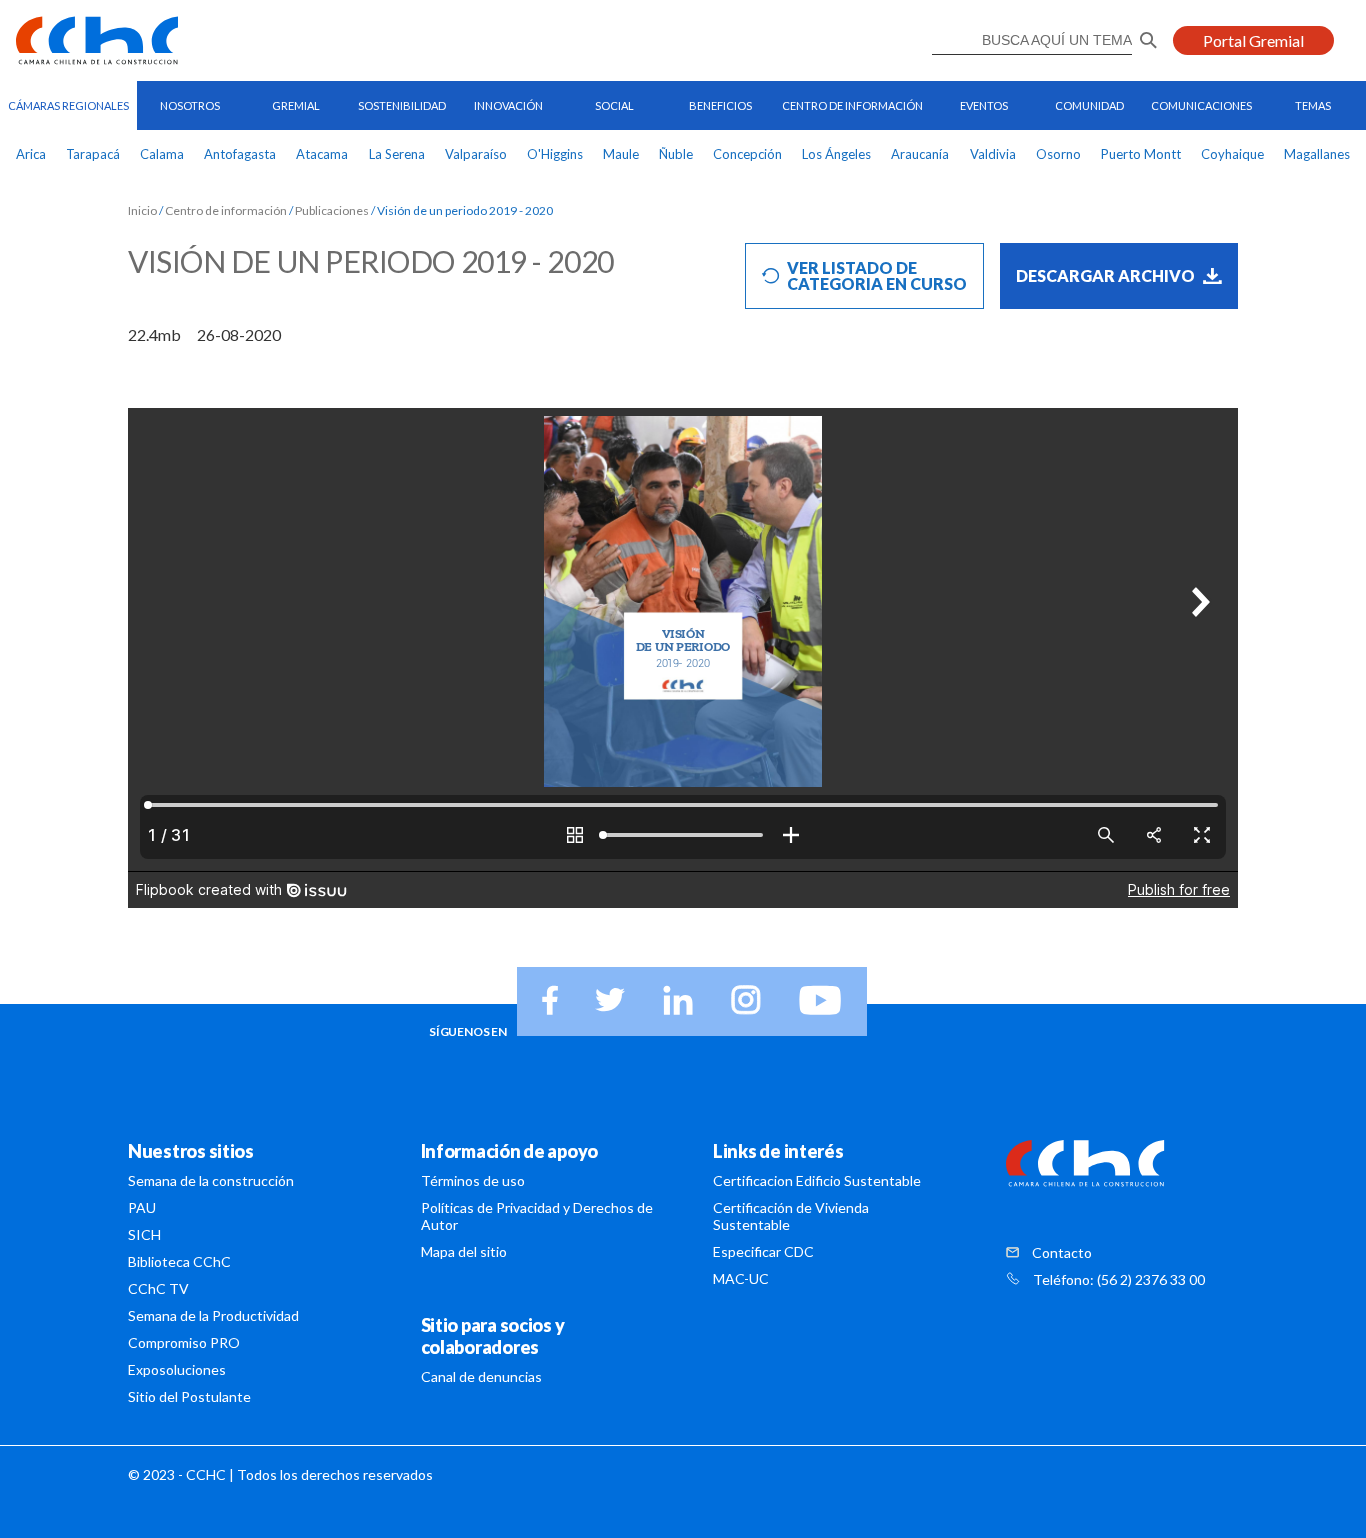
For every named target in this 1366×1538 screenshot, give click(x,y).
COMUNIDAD (1089, 105)
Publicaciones (332, 211)
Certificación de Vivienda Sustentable (791, 1216)
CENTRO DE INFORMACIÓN (852, 105)
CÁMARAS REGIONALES (68, 105)
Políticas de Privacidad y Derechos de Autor (537, 1216)
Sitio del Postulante (189, 1396)
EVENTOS (984, 105)
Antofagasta (240, 154)
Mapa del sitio (464, 1251)
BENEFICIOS (720, 105)
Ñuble (676, 154)
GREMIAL (296, 105)
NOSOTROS (190, 105)
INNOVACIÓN (508, 105)
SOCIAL (614, 105)
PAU (142, 1207)
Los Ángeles (836, 154)
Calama (162, 154)
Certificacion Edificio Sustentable (817, 1180)
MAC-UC (741, 1278)
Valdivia (993, 154)
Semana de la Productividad (213, 1315)
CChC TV (158, 1288)
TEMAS (1313, 105)
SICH (144, 1234)
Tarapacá (93, 154)
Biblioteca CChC (179, 1261)
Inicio (142, 211)
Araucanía (920, 154)
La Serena (397, 154)
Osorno (1058, 154)
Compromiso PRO (184, 1342)
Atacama (322, 154)
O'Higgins (555, 154)
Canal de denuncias (481, 1376)
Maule (621, 154)
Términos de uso (473, 1180)
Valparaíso (476, 154)
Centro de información (226, 211)
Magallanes (1317, 154)
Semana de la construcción (211, 1180)
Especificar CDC (763, 1251)
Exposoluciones (177, 1369)
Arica (31, 154)
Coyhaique (1232, 154)
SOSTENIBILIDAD (402, 105)
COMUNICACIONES (1201, 105)
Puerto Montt (1141, 154)
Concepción (747, 154)
